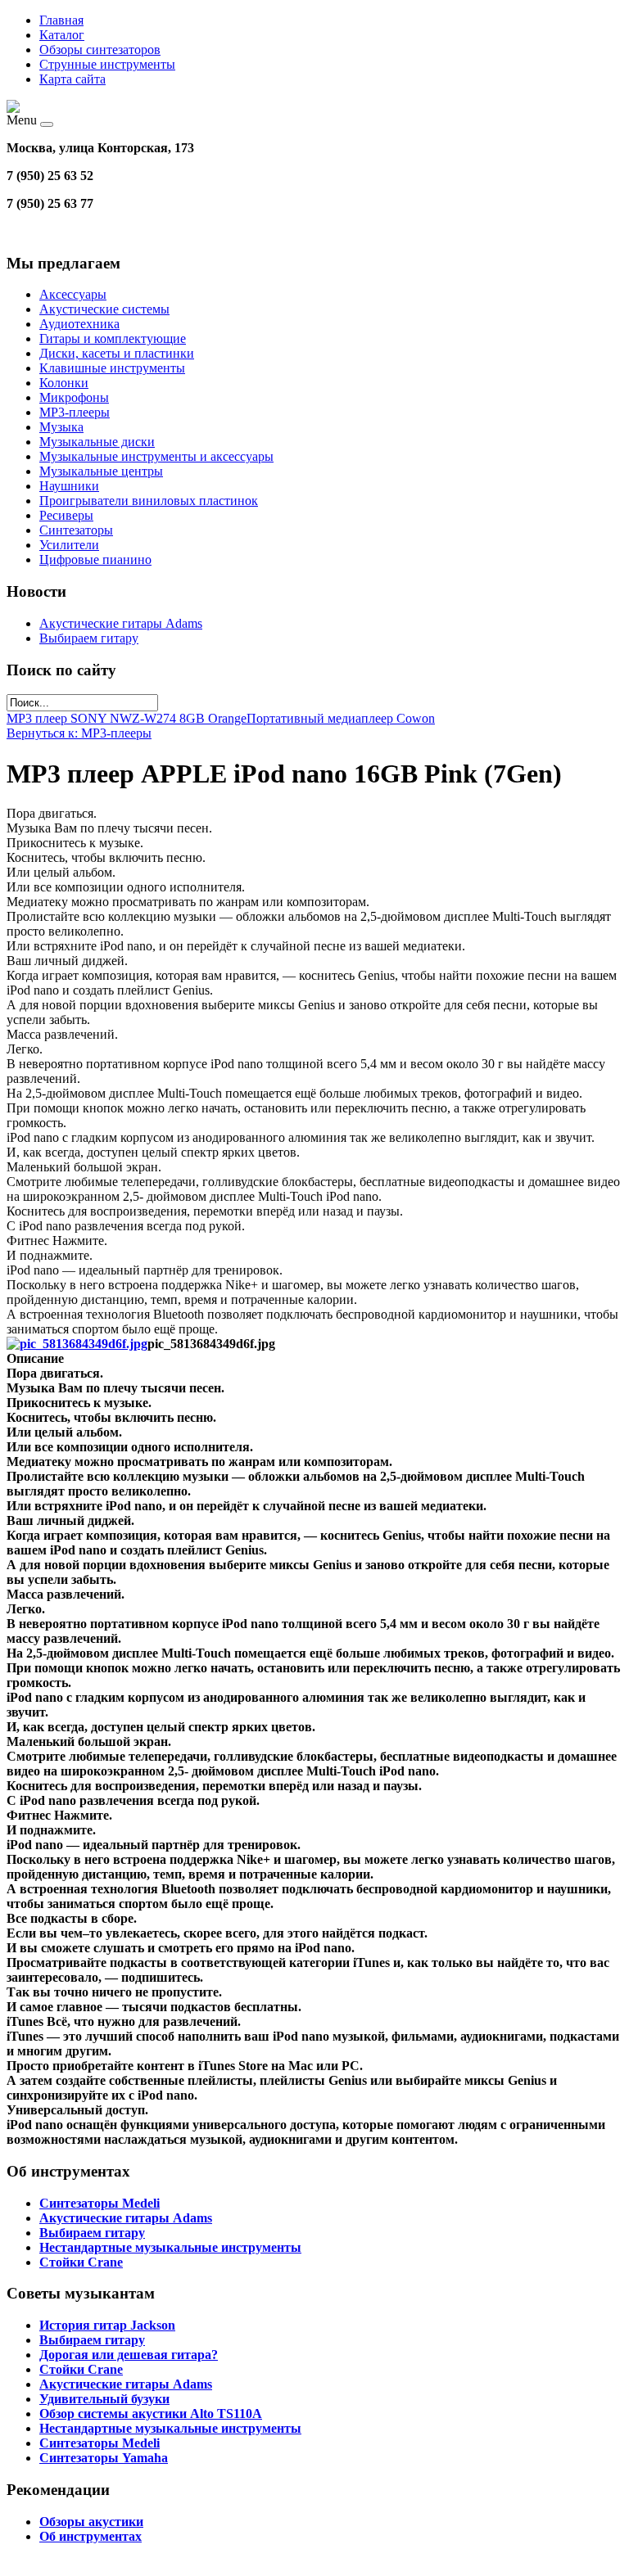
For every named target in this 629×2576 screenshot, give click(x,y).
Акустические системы (104, 309)
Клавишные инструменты (112, 368)
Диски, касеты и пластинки (117, 353)
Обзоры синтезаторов (100, 50)
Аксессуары (73, 294)
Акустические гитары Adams (121, 623)
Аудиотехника (79, 324)
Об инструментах (91, 2536)
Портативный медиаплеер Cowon (341, 718)
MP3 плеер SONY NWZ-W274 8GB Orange (127, 718)
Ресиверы (66, 515)
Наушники (69, 486)
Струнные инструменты (107, 64)
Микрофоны (74, 397)
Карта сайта (72, 79)
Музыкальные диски (97, 442)
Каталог (62, 35)
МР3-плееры (75, 412)
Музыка (61, 427)
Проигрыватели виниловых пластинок (149, 501)
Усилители (69, 545)
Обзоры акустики (91, 2522)
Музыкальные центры (101, 471)
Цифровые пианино (95, 559)
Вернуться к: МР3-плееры (79, 733)
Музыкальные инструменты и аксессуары (156, 456)
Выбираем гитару (89, 638)
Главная (61, 20)
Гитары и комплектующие (113, 338)
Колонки (64, 383)
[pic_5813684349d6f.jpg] (77, 1344)
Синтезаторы (76, 530)
